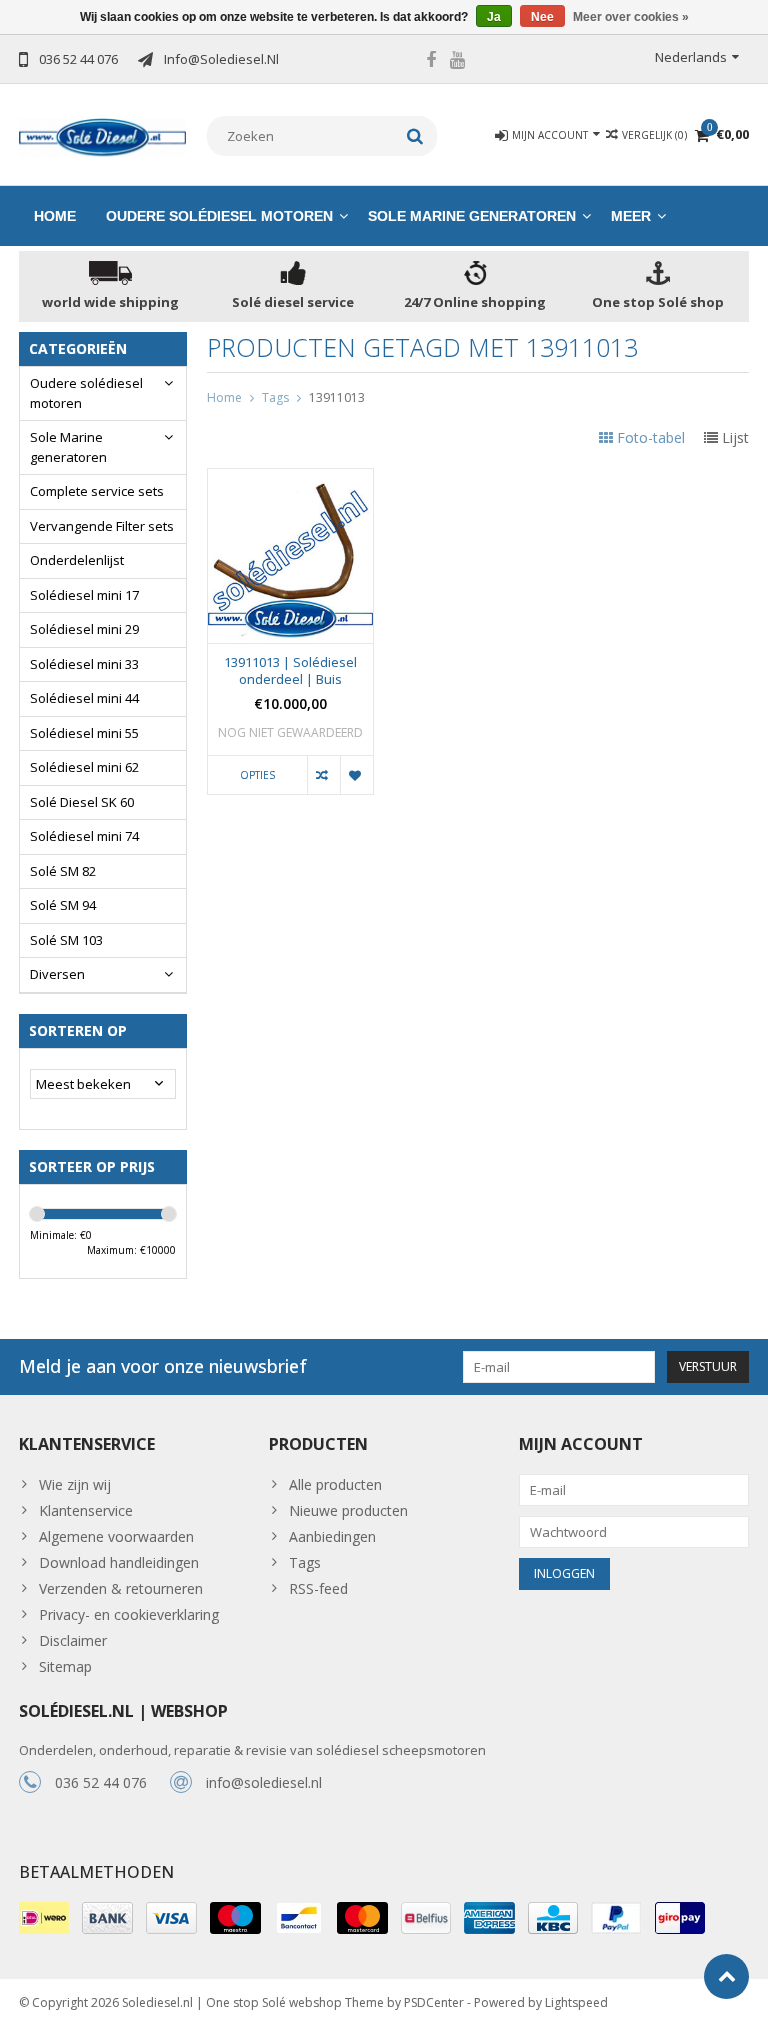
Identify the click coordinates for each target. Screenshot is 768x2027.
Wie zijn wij (75, 1484)
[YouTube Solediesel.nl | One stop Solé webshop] (458, 62)
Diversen (57, 974)
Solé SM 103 (66, 940)
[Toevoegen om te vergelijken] (323, 775)
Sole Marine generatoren (472, 216)
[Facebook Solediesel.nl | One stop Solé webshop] (431, 62)
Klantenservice (86, 1510)
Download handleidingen (119, 1562)
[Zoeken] (415, 136)
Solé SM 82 (63, 871)
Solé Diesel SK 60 (82, 802)
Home (55, 216)
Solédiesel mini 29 (84, 629)
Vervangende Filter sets (102, 526)
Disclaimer (73, 1640)
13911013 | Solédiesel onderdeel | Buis (290, 671)
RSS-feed (318, 1588)
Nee (542, 17)
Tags (275, 397)
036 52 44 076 (101, 1782)
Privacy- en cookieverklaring (129, 1614)
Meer (631, 216)
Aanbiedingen (332, 1536)
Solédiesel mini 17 (84, 595)
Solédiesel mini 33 (84, 664)
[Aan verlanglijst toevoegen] (356, 775)
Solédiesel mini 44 (84, 698)
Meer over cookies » (631, 17)
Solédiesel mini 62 (84, 767)
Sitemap (65, 1666)
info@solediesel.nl (264, 1782)
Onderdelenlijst (77, 560)
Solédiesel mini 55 (84, 733)
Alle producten (335, 1484)
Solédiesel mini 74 (84, 836)
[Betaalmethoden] (44, 1918)
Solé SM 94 (63, 905)
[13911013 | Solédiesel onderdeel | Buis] (291, 479)
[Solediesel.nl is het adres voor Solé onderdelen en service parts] (103, 135)
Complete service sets (97, 491)
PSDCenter (434, 2002)
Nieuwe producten (348, 1510)
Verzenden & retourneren (121, 1588)
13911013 (337, 397)
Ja (494, 17)
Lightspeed (576, 2002)
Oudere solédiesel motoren (219, 216)
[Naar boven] (726, 1976)
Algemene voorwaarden (116, 1536)
